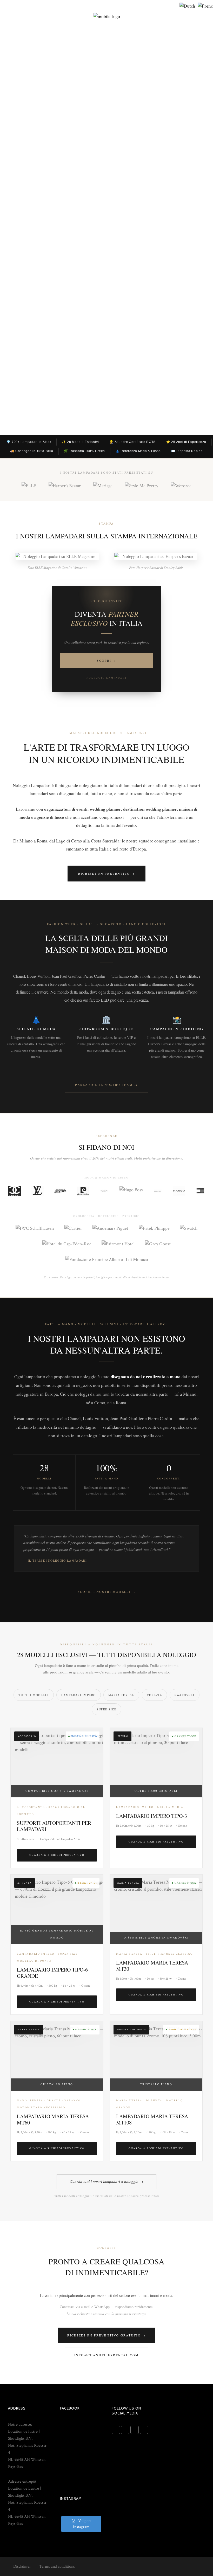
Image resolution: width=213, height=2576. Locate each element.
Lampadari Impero (79, 1695)
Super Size (106, 1709)
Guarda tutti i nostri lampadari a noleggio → (106, 2181)
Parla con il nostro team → (106, 1085)
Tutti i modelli (34, 1695)
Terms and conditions (57, 2567)
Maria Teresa (121, 1695)
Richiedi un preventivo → (107, 873)
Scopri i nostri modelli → (107, 1592)
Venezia (155, 1695)
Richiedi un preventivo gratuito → (106, 2335)
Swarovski (185, 1695)
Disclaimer (22, 2567)
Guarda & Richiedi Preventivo (57, 1855)
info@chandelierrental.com (106, 2355)
